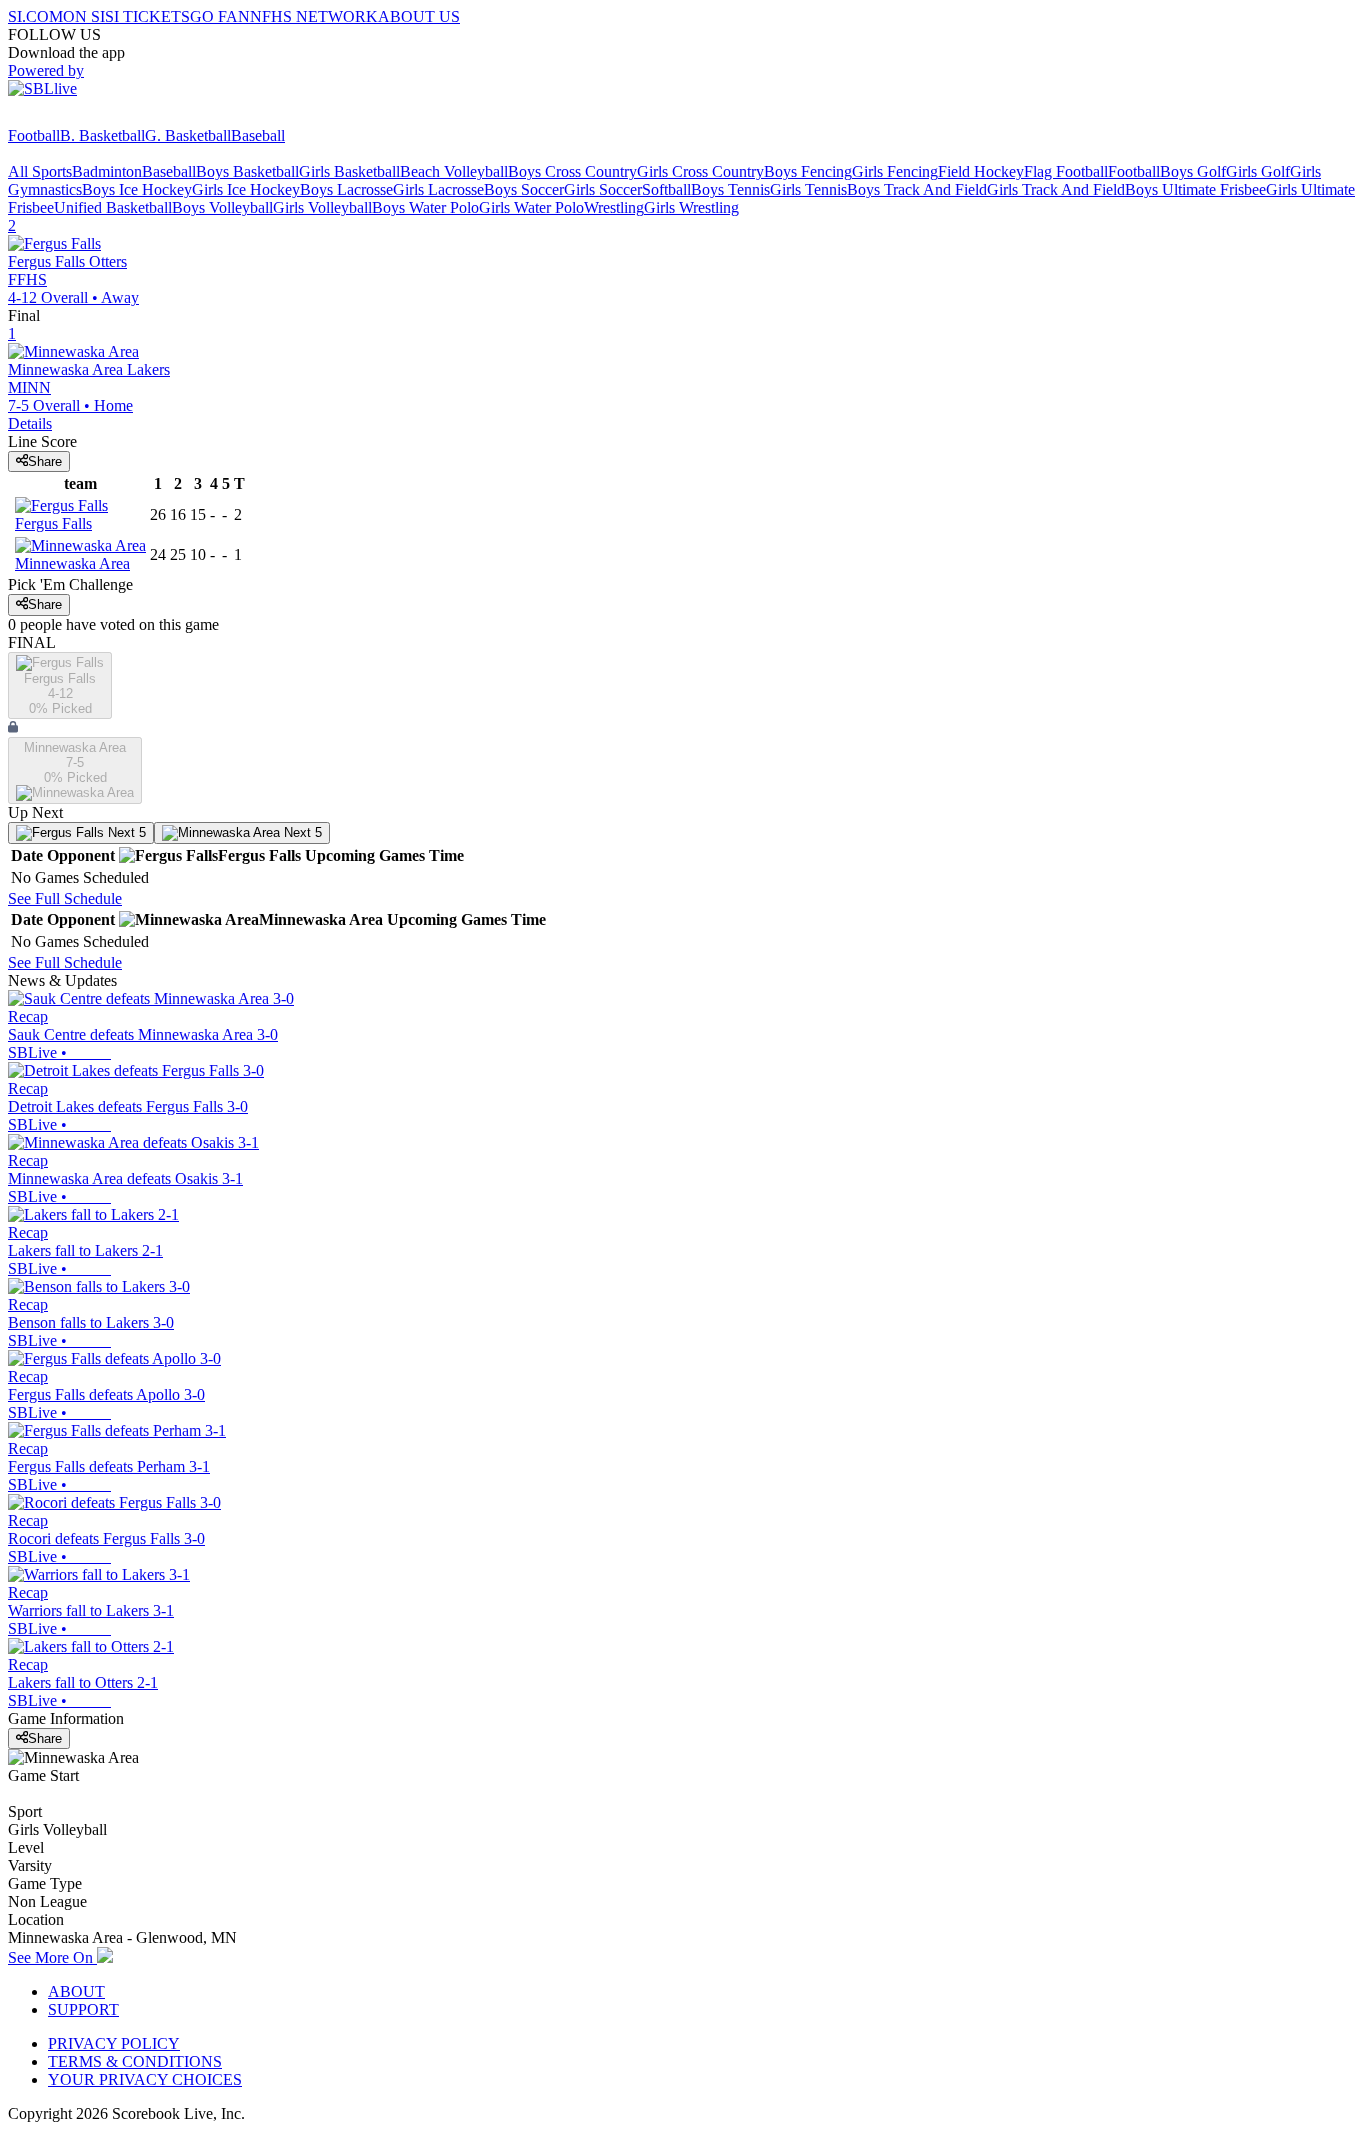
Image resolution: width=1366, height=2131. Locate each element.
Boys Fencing (808, 171)
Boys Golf (1193, 171)
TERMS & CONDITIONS (135, 2061)
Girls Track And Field (1056, 189)
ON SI (84, 16)
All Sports (40, 171)
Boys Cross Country (572, 171)
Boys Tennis (730, 189)
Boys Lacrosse (346, 189)
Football (34, 135)
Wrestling (614, 207)
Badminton (107, 171)
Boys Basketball (247, 171)
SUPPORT (83, 2009)
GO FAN (220, 16)
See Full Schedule (65, 898)
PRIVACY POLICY (114, 2043)
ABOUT (76, 1991)
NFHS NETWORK (314, 16)
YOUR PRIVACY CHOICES (145, 2079)
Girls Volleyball (322, 207)
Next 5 (125, 832)
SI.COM (35, 16)
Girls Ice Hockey (246, 189)
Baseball (258, 135)
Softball (666, 189)
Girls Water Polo (531, 207)
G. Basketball (188, 135)
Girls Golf (1258, 171)
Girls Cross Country (700, 171)
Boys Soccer (524, 189)
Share (45, 461)
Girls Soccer (603, 189)
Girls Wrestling (691, 207)
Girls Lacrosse (438, 189)
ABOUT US (419, 16)
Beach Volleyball (454, 171)
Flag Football (1066, 171)
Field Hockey (981, 171)
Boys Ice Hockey (137, 189)
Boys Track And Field (917, 189)
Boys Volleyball (222, 207)
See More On (52, 1957)
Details (30, 423)
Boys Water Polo (425, 207)
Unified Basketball (113, 207)
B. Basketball (102, 135)
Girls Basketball (349, 171)
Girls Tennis (808, 189)
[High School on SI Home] (85, 117)
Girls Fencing (895, 171)
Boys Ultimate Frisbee (1195, 189)
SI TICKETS (147, 16)
